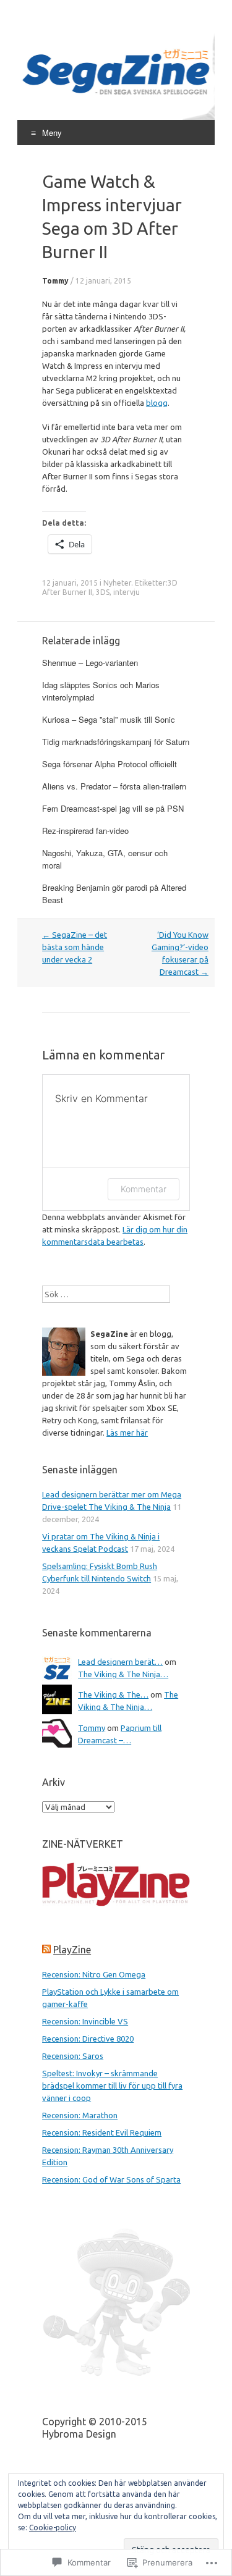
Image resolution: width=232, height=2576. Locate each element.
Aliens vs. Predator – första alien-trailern (114, 786)
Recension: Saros (73, 2056)
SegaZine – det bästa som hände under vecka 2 (75, 947)
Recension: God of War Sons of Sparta (111, 2179)
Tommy (55, 281)
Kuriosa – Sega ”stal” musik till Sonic (109, 719)
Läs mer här (127, 1433)
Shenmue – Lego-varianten (90, 663)
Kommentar (144, 1189)
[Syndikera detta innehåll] (46, 1950)
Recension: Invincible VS (85, 2021)
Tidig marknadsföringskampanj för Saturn (116, 742)
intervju (127, 592)
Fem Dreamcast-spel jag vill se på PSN (113, 808)
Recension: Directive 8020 (88, 2039)
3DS (103, 592)
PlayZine (72, 1950)
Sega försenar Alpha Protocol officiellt (110, 764)
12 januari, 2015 (103, 281)
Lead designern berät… (120, 1662)
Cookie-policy (53, 2528)
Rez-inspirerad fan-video (85, 831)
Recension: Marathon (80, 2115)
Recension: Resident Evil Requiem (102, 2132)
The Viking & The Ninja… (123, 1674)
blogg (157, 403)
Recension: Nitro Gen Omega (94, 1974)
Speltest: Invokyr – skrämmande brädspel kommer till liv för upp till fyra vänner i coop (112, 2086)
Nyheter (117, 583)
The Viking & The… (113, 1694)
